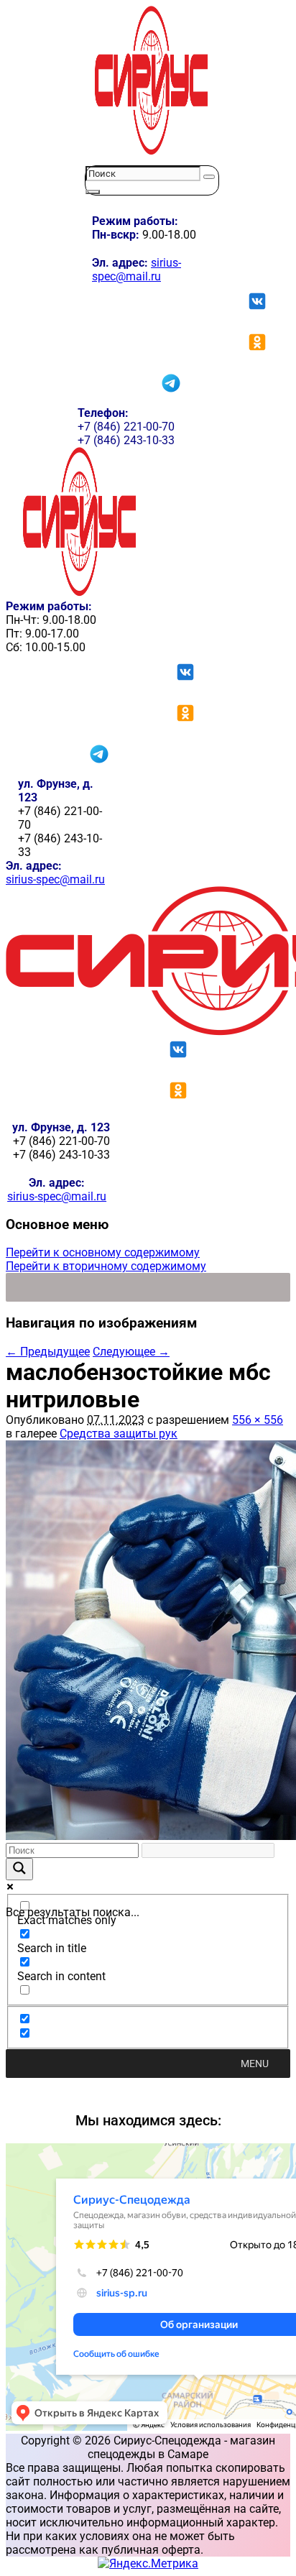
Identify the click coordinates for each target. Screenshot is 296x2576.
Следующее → (131, 1352)
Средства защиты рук (119, 1434)
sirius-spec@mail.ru (137, 270)
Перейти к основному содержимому (103, 1252)
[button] (255, 2064)
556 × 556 (258, 1420)
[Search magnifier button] (19, 1869)
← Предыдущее (48, 1352)
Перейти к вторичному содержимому (106, 1266)
